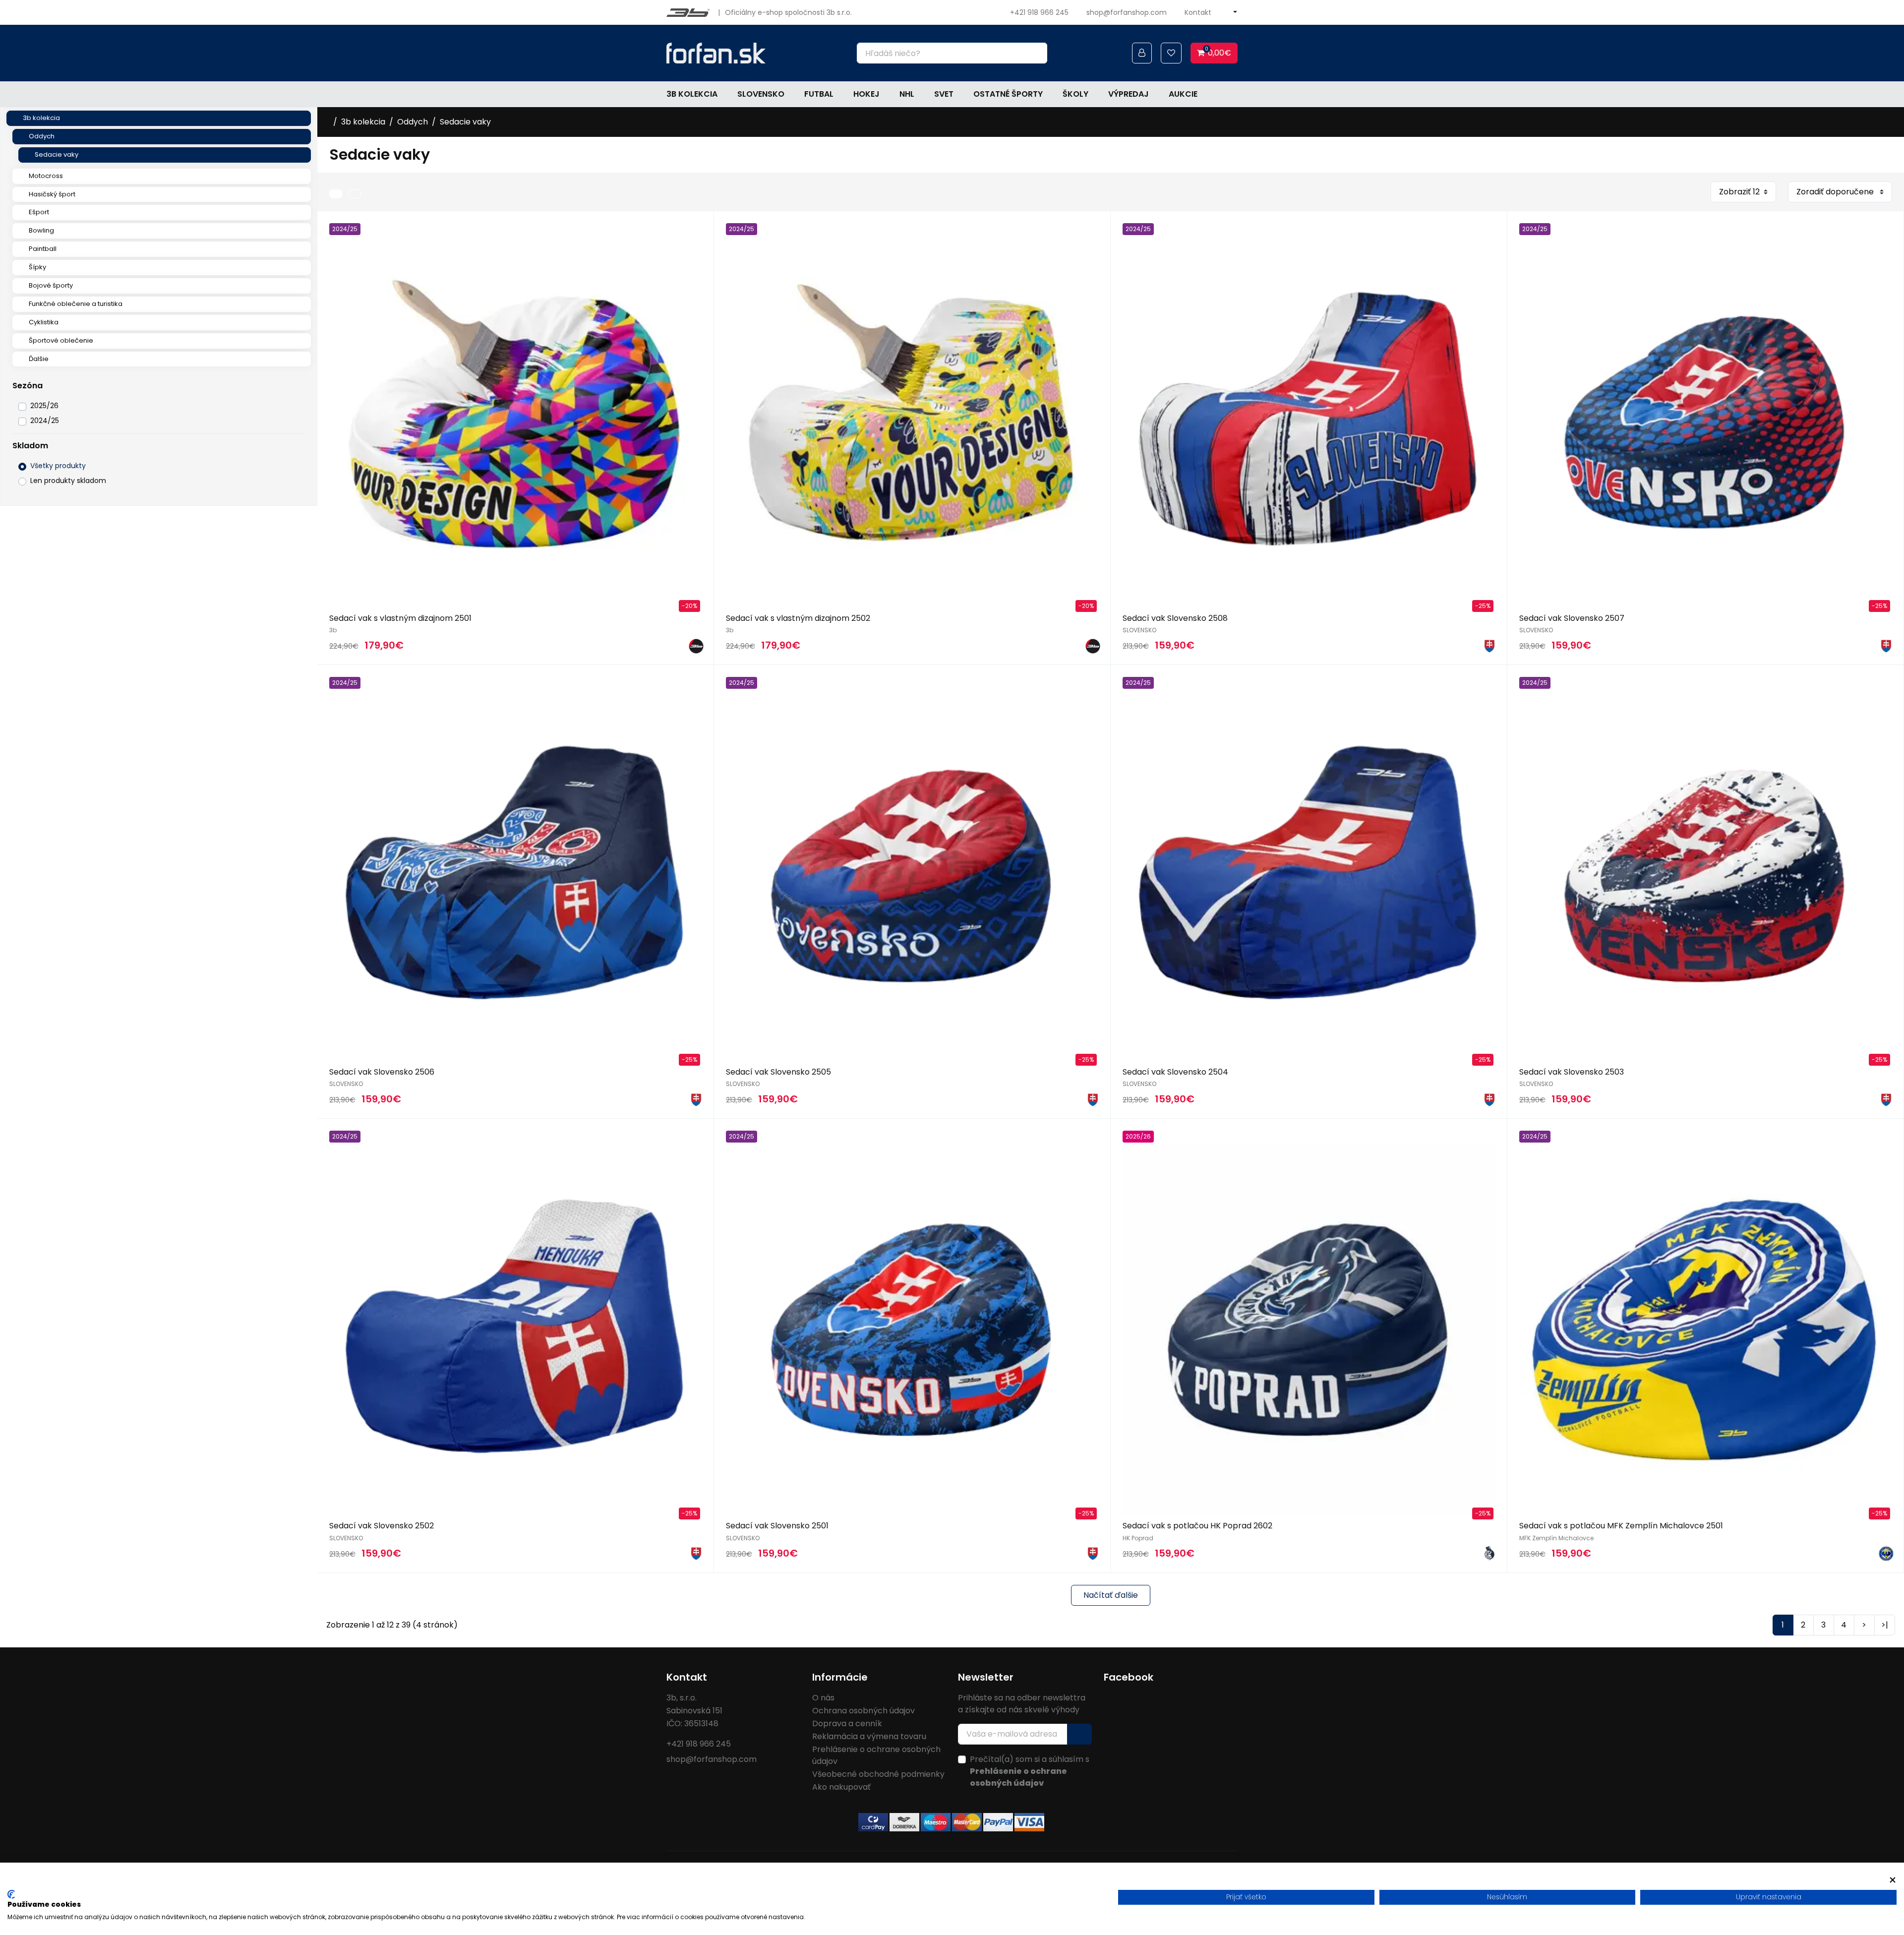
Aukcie (1183, 94)
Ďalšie (39, 359)
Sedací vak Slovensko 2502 (382, 1526)
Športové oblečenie (61, 340)
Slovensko (761, 94)
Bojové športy (51, 285)
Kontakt (1198, 12)
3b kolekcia (692, 94)
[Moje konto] (1142, 53)
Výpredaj (1129, 94)
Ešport (39, 212)
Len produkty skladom (68, 481)
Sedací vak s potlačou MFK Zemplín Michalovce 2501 (1621, 1526)
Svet (944, 94)
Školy (1075, 94)
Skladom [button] (30, 446)
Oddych (42, 136)
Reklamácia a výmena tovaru (869, 1736)
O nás (823, 1698)
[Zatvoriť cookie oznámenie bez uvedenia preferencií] (1893, 1880)
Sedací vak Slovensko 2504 (1175, 1072)
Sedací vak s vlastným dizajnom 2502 (798, 618)
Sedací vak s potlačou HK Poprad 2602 (1197, 1526)
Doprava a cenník (847, 1723)
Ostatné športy (1008, 94)
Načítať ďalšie (1111, 1595)
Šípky (37, 267)
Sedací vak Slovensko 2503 (1572, 1072)
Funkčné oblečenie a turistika (76, 304)
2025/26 (44, 406)
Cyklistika (44, 322)
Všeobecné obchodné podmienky (878, 1774)
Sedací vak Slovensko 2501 (777, 1526)
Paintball (43, 249)
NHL (907, 94)
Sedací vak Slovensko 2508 (1175, 618)
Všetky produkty (58, 466)
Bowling (41, 230)
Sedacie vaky (57, 154)
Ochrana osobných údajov (863, 1711)
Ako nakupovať (841, 1787)
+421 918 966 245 (1039, 12)
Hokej (866, 94)
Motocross (46, 176)
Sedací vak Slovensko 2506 (382, 1072)
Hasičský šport (52, 194)
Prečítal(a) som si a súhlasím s (1030, 1771)
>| (1885, 1625)
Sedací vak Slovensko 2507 (1572, 618)
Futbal (819, 94)
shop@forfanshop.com (1127, 12)
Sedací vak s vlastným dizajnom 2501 (400, 618)
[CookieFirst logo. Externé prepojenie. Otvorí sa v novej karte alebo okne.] (11, 1894)
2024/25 (45, 421)
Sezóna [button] (28, 386)
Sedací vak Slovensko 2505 (778, 1072)
